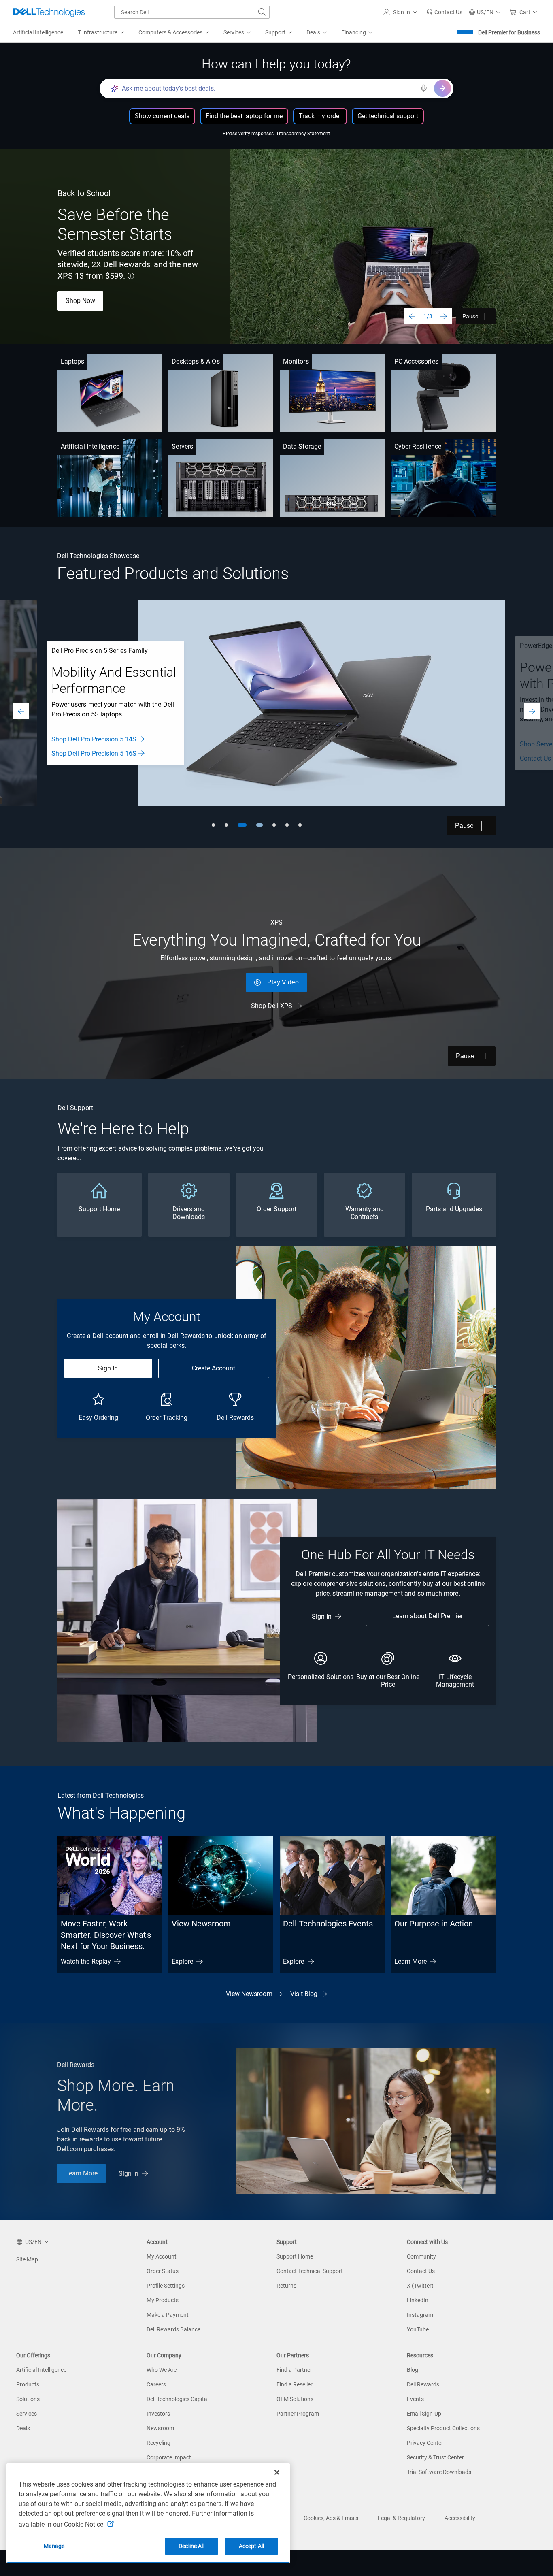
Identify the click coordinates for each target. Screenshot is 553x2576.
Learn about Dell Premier (428, 1616)
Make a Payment (168, 2315)
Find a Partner (294, 2370)
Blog (413, 2370)
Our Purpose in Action (434, 1924)
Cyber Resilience (418, 446)
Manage (54, 2546)
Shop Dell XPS (272, 1006)
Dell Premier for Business (509, 32)
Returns (286, 2286)
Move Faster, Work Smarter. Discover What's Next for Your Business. (106, 1935)
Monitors (296, 361)
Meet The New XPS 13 (97, 305)
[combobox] (192, 12)
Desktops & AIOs (196, 361)
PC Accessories (416, 361)
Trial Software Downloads (439, 2472)
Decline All (191, 2546)
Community (421, 2256)
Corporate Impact (169, 2457)
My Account (162, 2256)
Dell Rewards (423, 2384)
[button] (402, 12)
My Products (163, 2300)
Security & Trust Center (435, 2457)
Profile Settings (166, 2286)
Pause (470, 316)
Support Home (295, 2256)
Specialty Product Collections (443, 2428)
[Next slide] (444, 316)
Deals (23, 2428)
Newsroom (160, 2428)
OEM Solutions (295, 2399)
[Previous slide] (412, 316)
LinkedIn (418, 2300)
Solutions (28, 2399)
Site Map (27, 2259)
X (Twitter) (420, 2286)
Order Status (163, 2271)
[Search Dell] (262, 12)
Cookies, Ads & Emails (331, 2518)
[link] (444, 12)
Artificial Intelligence (90, 446)
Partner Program (298, 2414)
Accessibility (460, 2518)
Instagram (420, 2315)
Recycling (158, 2443)
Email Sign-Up (424, 2414)
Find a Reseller (295, 2384)
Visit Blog (304, 1994)
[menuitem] (101, 33)
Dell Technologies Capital (178, 2399)
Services (27, 2414)
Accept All (251, 2546)
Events (415, 2399)
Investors (158, 2414)
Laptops (73, 361)
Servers (182, 446)
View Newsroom (201, 1924)
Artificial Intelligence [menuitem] (38, 32)
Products (28, 2384)
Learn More (411, 1961)
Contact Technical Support (310, 2271)
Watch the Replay (86, 1961)
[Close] (277, 2472)
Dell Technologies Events (328, 1924)
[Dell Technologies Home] (49, 12)
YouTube (418, 2329)
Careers (156, 2384)
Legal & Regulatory (401, 2518)
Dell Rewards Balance (173, 2329)
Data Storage (302, 446)
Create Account (214, 1368)
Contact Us (421, 2271)
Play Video (283, 982)
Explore (182, 1961)
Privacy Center (425, 2443)
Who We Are (162, 2370)
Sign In (108, 1368)
